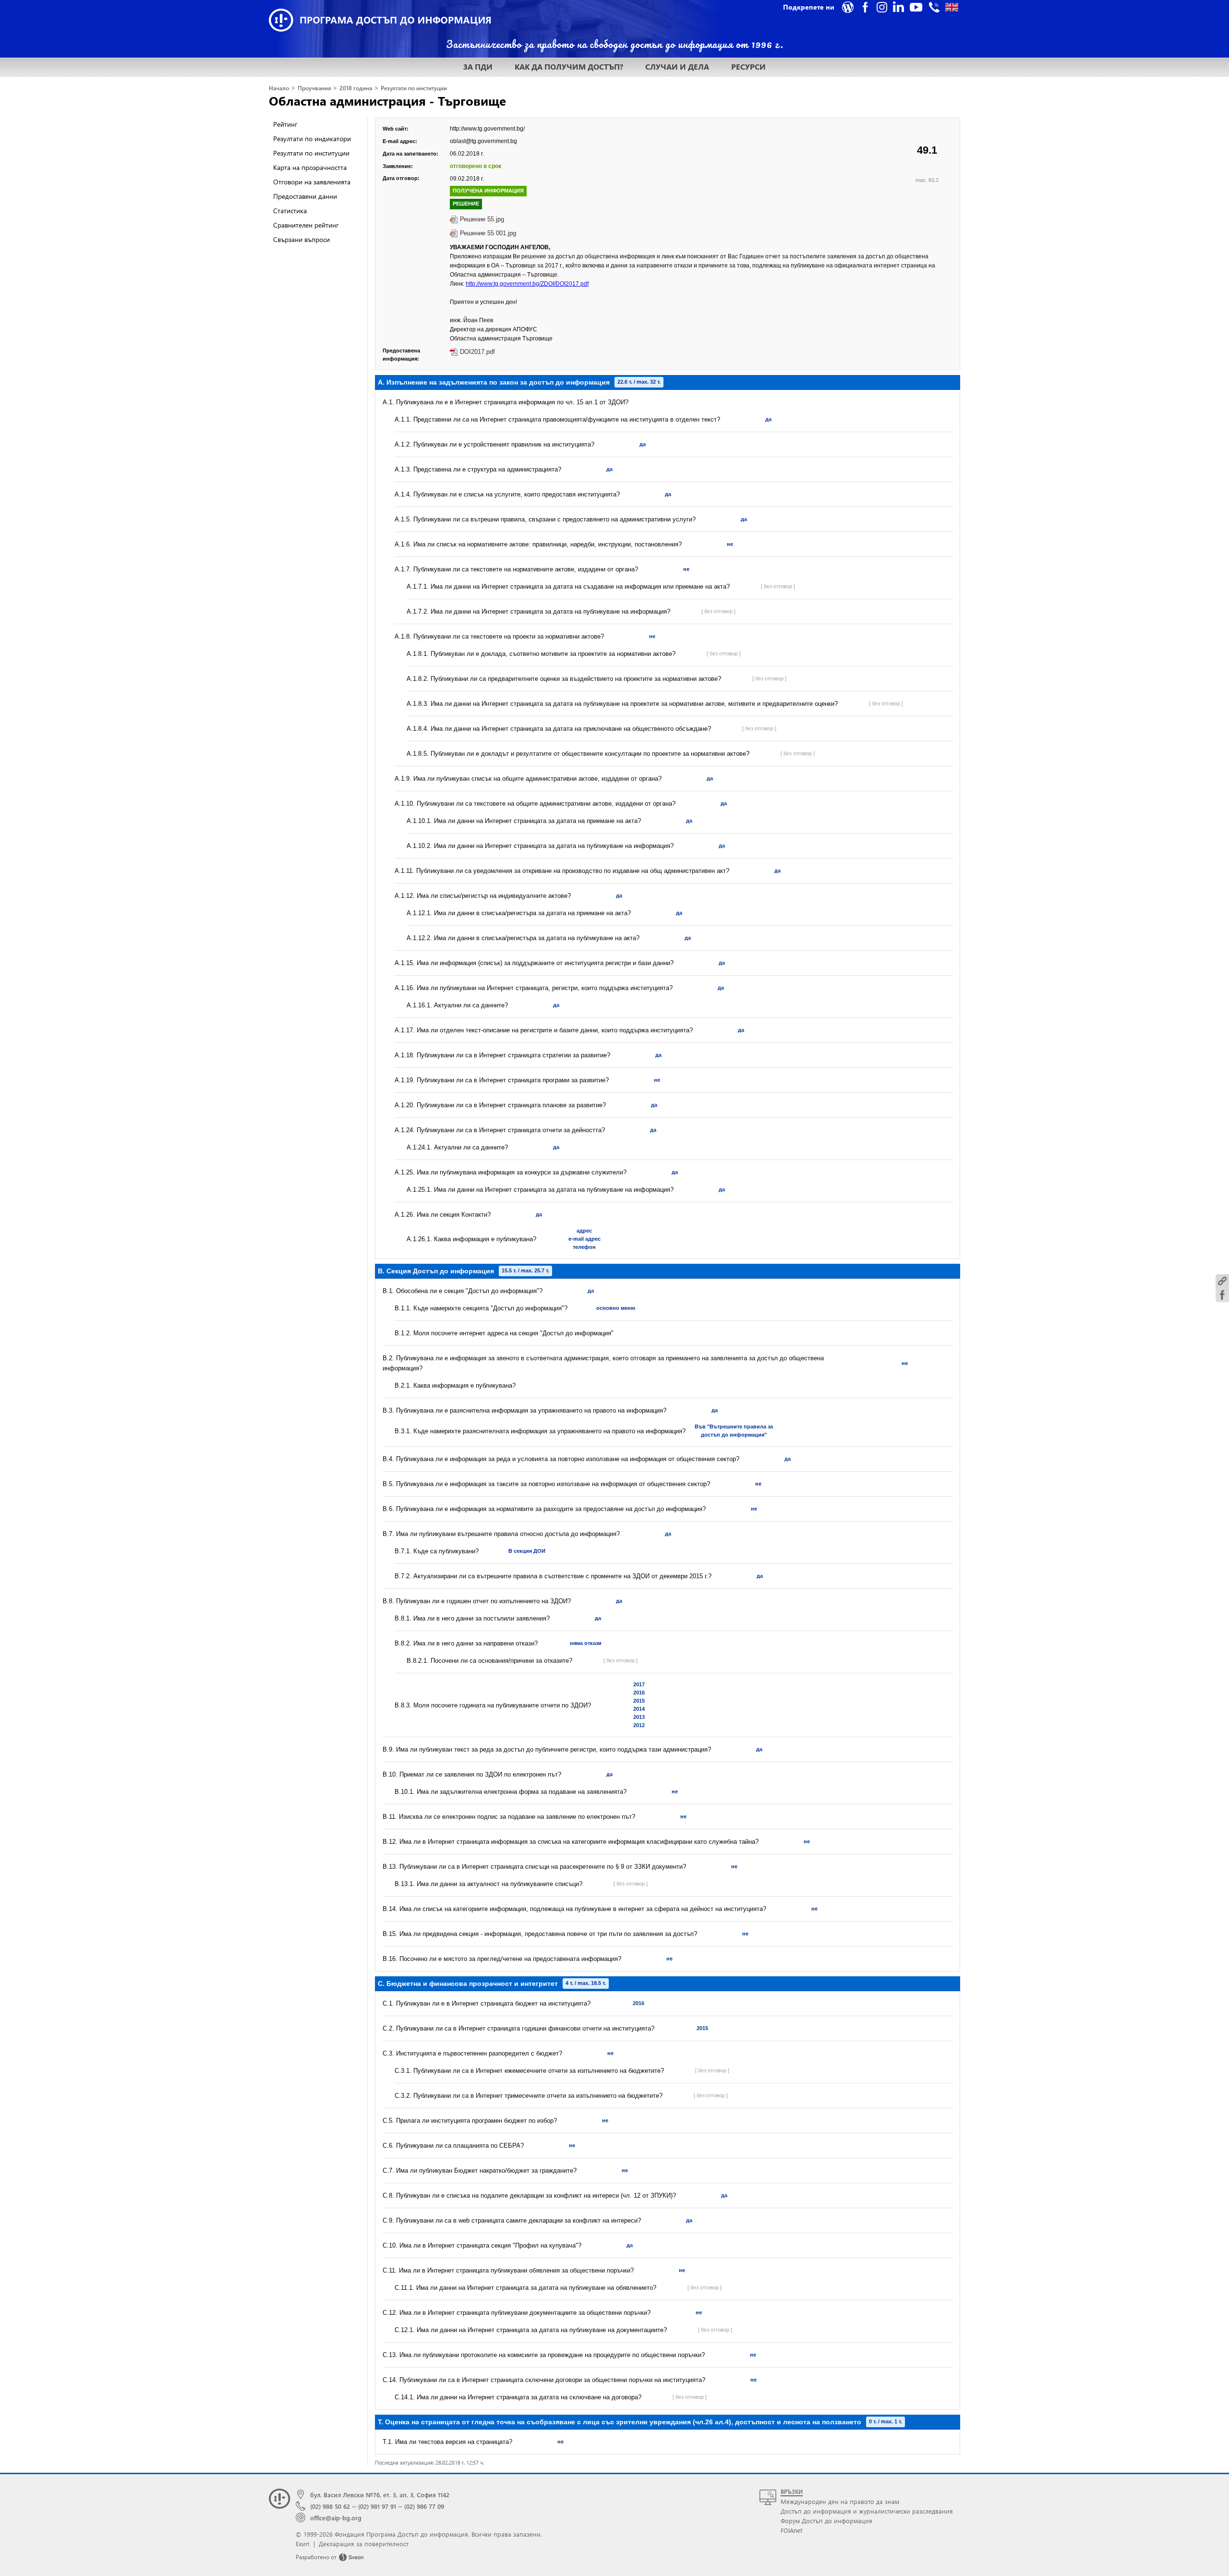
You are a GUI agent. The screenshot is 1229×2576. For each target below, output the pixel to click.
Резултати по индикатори (312, 139)
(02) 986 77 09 (424, 2506)
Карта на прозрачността (310, 167)
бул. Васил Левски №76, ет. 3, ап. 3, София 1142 (380, 2495)
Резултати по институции (414, 88)
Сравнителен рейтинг (306, 225)
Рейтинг (285, 124)
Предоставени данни (305, 196)
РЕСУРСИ (748, 67)
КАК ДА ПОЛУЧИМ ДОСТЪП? (569, 67)
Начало (279, 88)
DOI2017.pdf (477, 352)
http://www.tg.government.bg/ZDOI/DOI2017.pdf (527, 284)
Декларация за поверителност (364, 2544)
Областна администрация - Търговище (387, 100)
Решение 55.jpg (482, 219)
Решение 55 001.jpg (488, 233)
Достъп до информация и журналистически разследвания (867, 2511)
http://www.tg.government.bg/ (487, 129)
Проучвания (314, 88)
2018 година (356, 88)
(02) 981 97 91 (377, 2506)
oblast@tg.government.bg (483, 141)
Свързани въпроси (301, 239)
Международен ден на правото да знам (840, 2501)
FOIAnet (791, 2530)
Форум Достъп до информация (826, 2521)
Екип (303, 2544)
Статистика (290, 211)
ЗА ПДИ (478, 67)
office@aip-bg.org (336, 2518)
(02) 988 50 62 (330, 2506)
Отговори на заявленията (312, 182)
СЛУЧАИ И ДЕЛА (677, 67)
